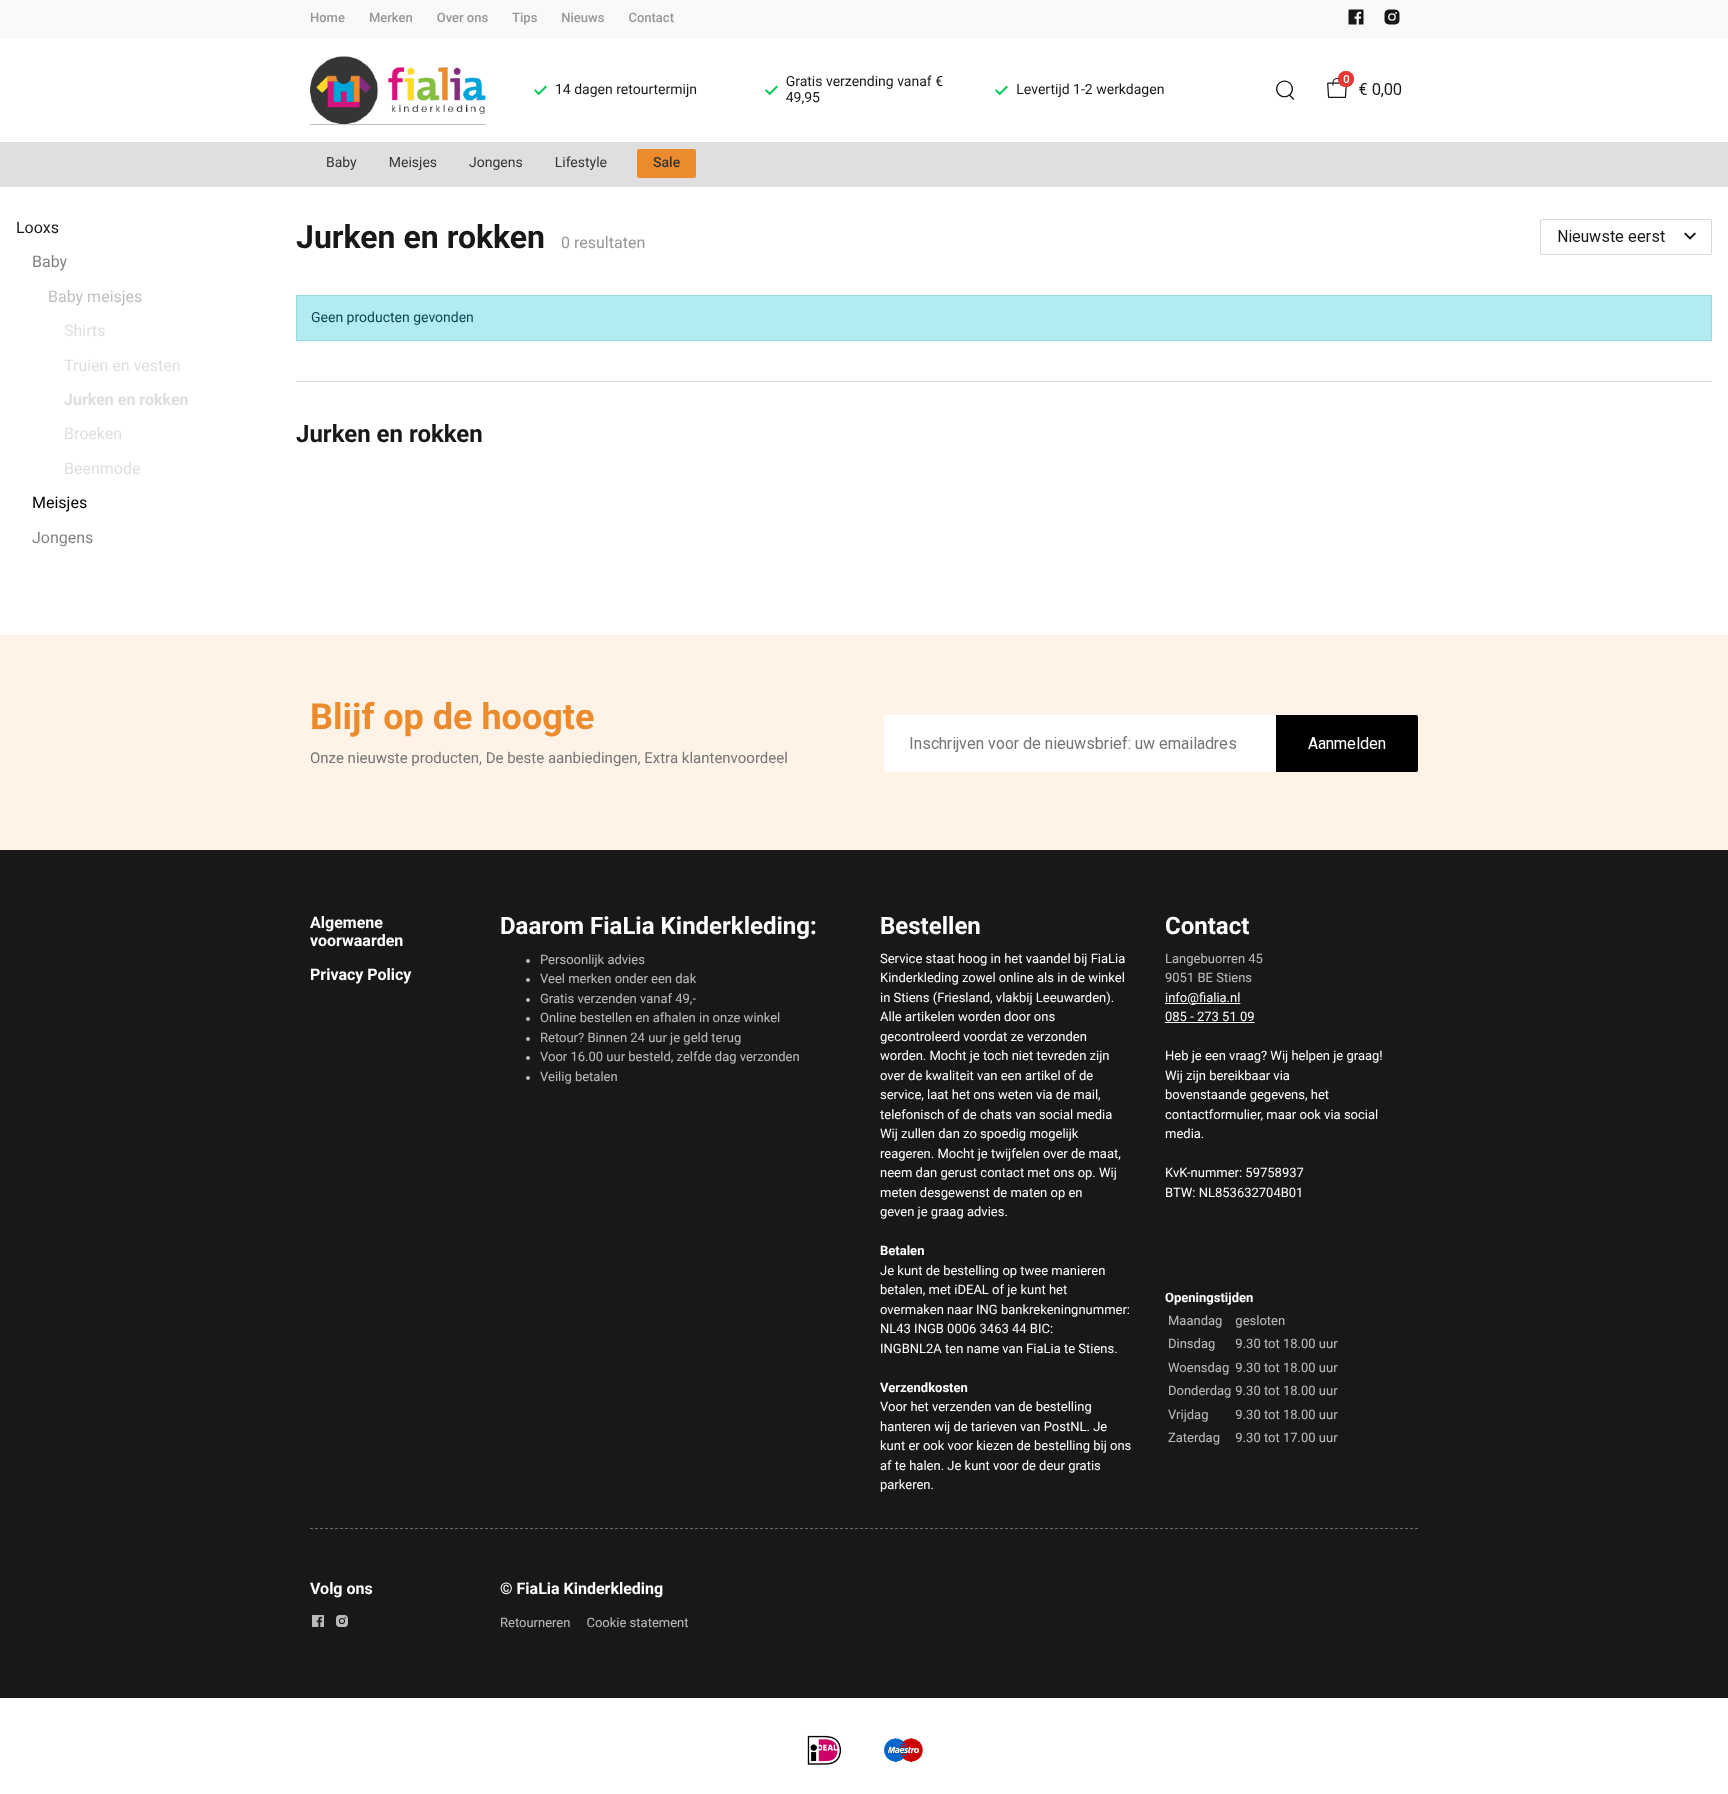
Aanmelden (1347, 743)
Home (327, 18)
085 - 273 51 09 (1210, 1017)
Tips (524, 18)
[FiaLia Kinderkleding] (398, 90)
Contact (651, 18)
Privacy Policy (360, 974)
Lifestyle (581, 163)
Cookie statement (637, 1623)
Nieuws (582, 18)
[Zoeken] (1285, 90)
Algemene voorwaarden (356, 931)
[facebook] (1356, 21)
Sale (666, 163)
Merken (391, 18)
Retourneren (535, 1623)
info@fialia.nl (1202, 998)
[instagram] (1392, 21)
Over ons (462, 18)
